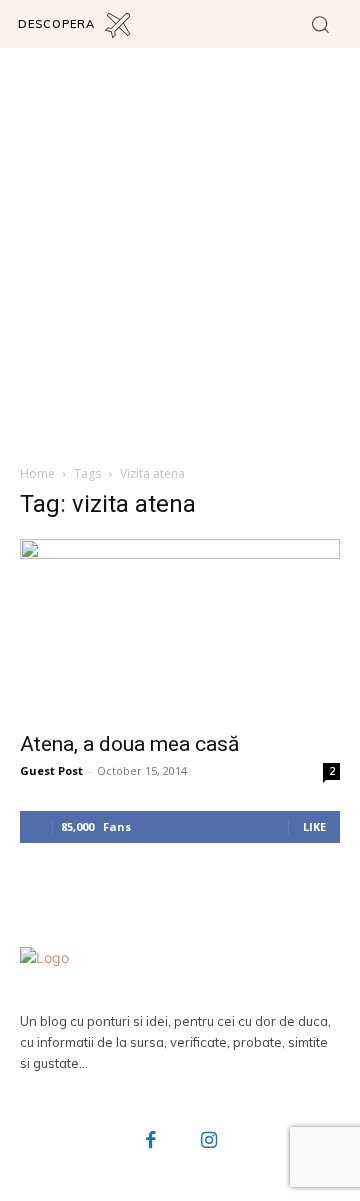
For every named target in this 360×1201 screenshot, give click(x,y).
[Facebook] (152, 1142)
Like (314, 826)
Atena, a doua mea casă (129, 744)
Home (37, 473)
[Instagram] (209, 1142)
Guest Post (51, 770)
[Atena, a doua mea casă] (180, 629)
